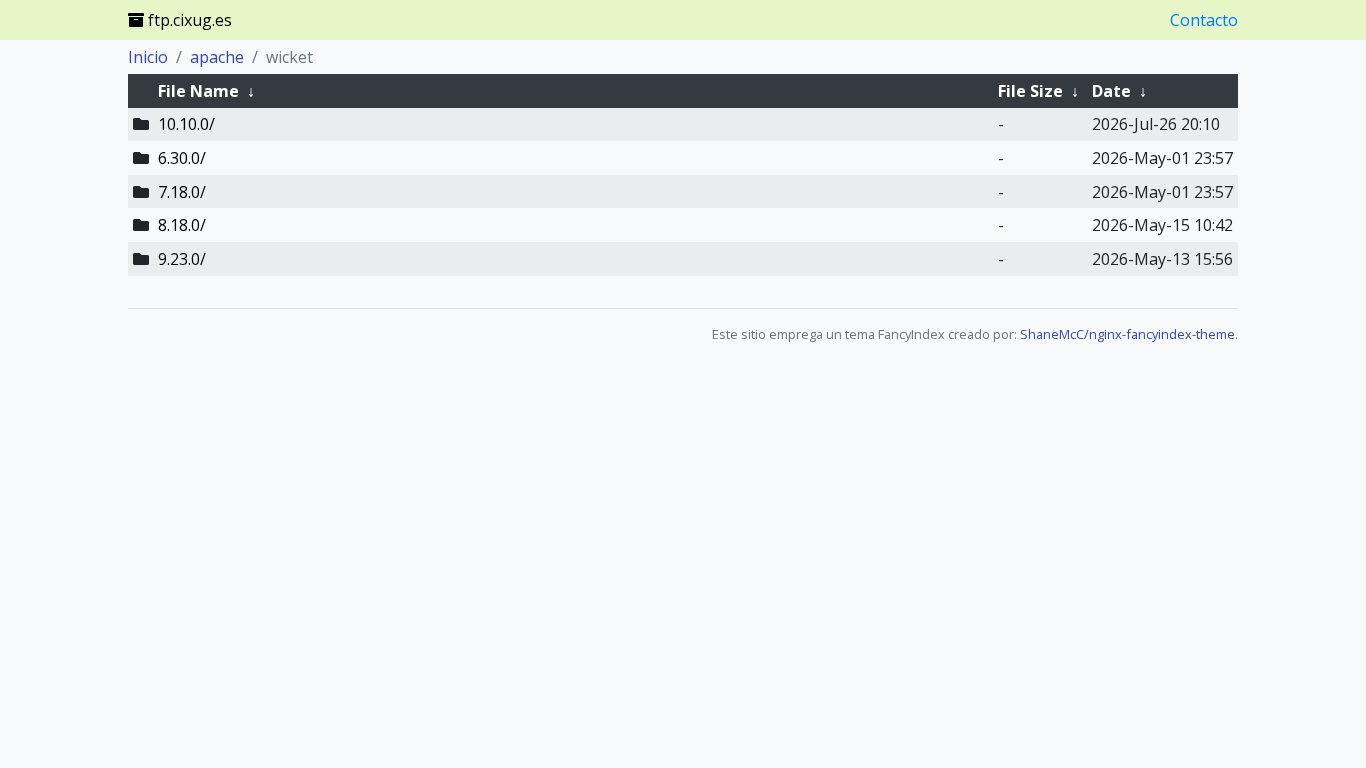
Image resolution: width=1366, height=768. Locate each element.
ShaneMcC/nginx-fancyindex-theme (1127, 334)
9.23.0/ (182, 259)
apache (217, 57)
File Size (1030, 91)
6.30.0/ (182, 158)
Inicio (148, 57)
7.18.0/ (182, 192)
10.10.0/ (186, 124)
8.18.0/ (182, 225)
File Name (198, 91)
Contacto (1204, 20)
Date (1111, 91)
